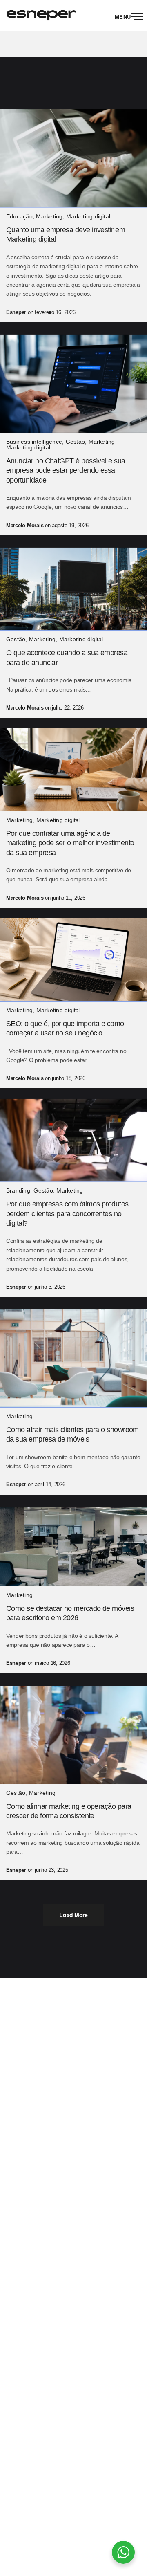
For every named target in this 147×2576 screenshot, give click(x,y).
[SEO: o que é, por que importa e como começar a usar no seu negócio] (73, 960)
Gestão (75, 442)
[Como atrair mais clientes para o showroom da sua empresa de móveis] (73, 1358)
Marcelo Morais (25, 525)
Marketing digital (88, 216)
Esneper (16, 312)
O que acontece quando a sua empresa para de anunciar (67, 657)
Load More (73, 1915)
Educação (19, 216)
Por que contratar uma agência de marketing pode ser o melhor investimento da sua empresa (70, 843)
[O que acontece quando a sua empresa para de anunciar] (73, 589)
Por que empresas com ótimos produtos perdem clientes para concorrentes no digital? (67, 1214)
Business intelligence (34, 442)
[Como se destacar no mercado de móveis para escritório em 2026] (73, 1547)
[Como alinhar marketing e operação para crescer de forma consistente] (73, 1735)
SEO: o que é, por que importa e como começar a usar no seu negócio (65, 1028)
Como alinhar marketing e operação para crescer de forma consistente (69, 1811)
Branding (18, 1190)
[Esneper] (41, 15)
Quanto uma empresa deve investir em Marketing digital (66, 235)
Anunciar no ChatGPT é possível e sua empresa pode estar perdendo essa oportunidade (66, 471)
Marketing (49, 216)
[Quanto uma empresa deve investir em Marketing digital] (73, 158)
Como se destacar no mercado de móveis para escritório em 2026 (70, 1613)
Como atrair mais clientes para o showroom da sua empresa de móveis (72, 1434)
